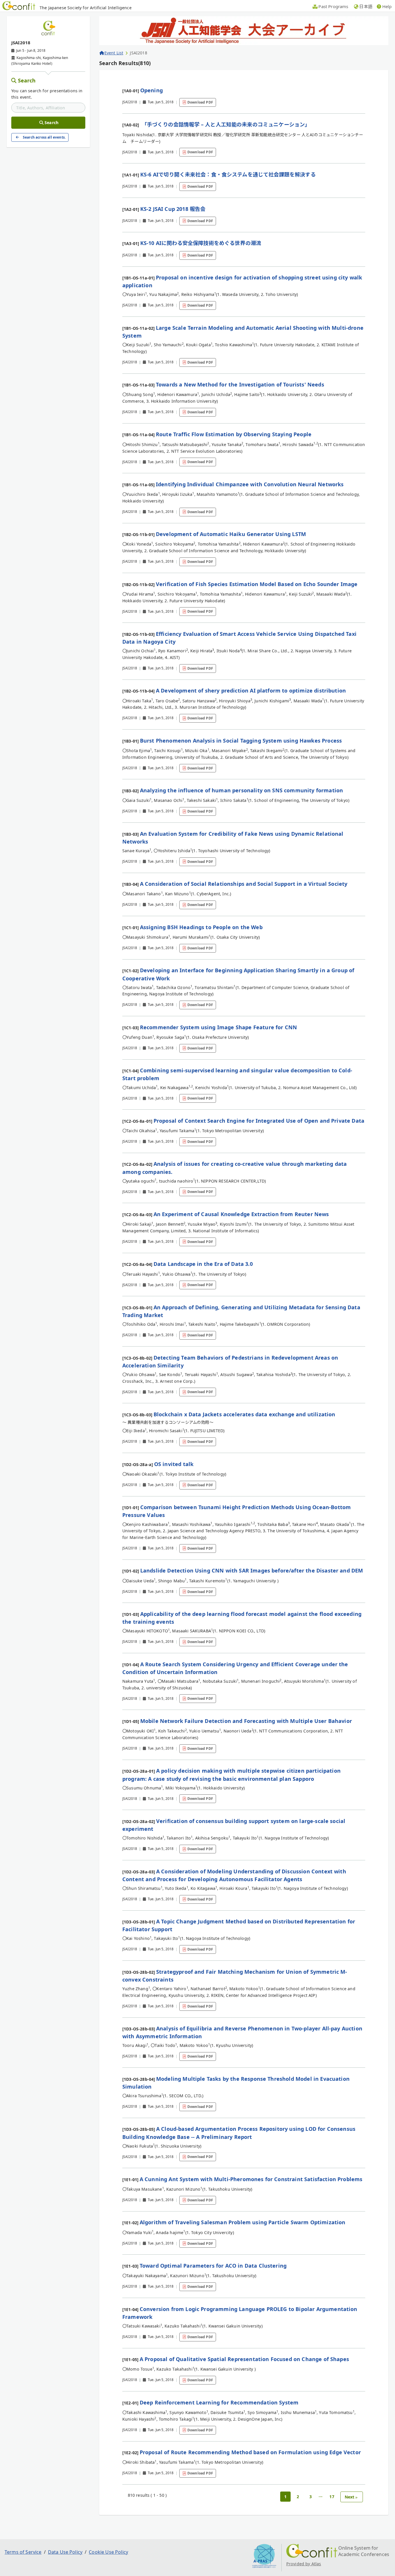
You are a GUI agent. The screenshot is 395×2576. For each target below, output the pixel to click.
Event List (114, 53)
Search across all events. (44, 137)
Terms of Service (23, 2552)
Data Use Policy (65, 2552)
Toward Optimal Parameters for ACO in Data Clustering (213, 2266)
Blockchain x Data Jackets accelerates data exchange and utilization (244, 1414)
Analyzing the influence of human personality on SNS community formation (241, 790)
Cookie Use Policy (108, 2552)
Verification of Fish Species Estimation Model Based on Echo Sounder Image (257, 584)
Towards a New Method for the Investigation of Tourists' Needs (240, 384)
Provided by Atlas (304, 2564)
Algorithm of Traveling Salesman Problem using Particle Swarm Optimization (243, 2222)
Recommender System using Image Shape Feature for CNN (218, 1027)
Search (27, 80)
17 (332, 2497)
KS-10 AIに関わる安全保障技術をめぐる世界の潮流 (201, 243)
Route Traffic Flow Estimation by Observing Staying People (234, 434)
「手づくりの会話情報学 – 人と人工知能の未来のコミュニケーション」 (225, 124)
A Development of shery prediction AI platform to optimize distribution (251, 691)
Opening (152, 90)
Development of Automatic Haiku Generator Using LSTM (231, 534)
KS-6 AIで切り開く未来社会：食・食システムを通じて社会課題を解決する (228, 174)
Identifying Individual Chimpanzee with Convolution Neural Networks (250, 484)
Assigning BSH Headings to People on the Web (201, 927)
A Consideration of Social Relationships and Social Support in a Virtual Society (244, 884)
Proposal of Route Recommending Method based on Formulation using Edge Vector (250, 2452)
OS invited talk (174, 1464)
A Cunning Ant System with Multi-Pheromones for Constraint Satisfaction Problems (251, 2179)
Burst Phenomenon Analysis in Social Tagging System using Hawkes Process (241, 741)
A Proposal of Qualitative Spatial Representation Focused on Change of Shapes (244, 2359)
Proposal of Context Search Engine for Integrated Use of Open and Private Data (259, 1121)
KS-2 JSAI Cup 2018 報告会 (173, 209)
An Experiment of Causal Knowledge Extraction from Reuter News (241, 1214)
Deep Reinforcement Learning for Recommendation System (219, 2402)
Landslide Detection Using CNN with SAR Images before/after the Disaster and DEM (252, 1570)
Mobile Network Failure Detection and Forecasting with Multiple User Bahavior (246, 1721)
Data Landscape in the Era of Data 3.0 (203, 1264)
